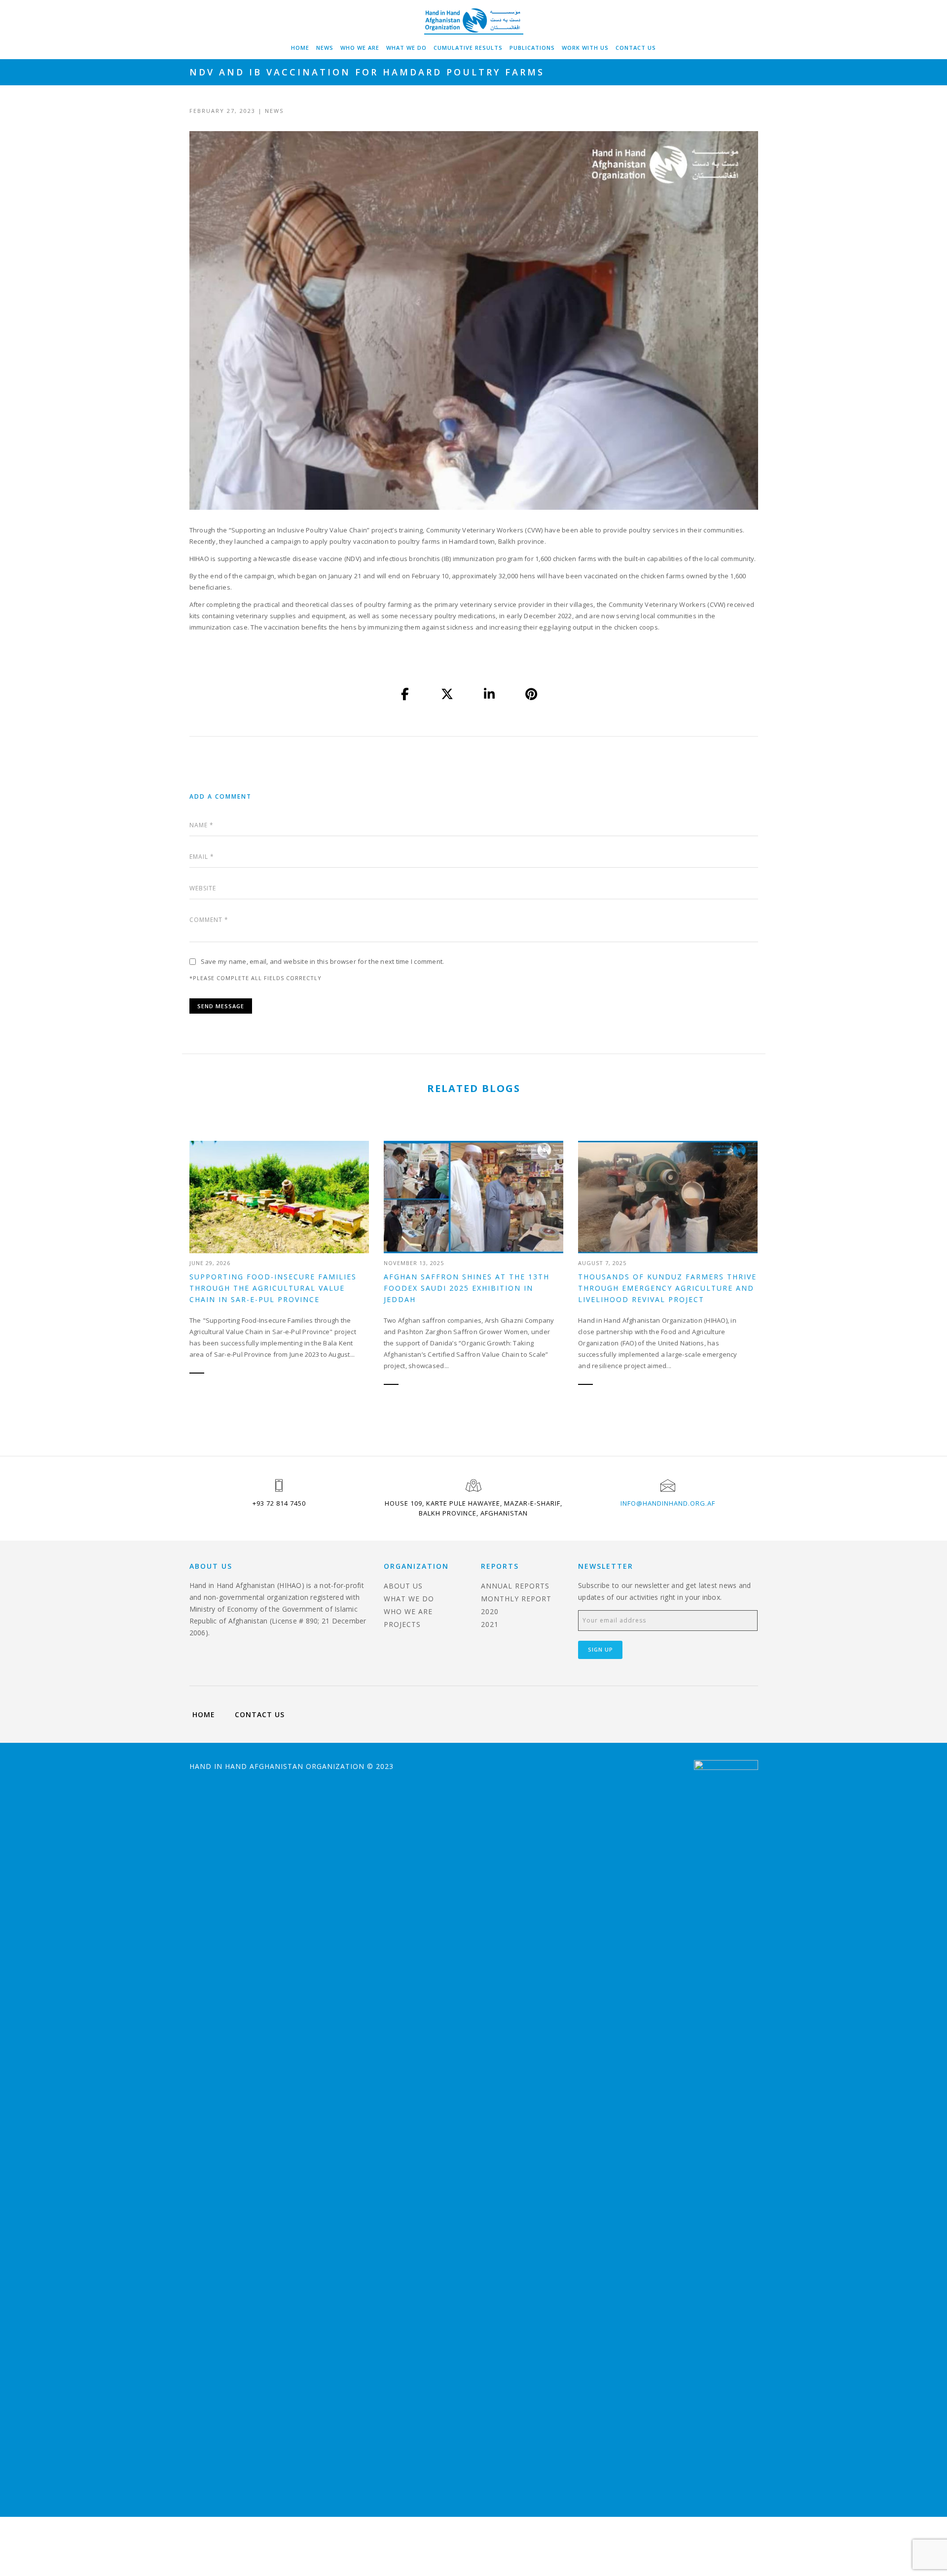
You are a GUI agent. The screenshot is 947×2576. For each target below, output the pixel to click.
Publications (532, 48)
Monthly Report (516, 1599)
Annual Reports (515, 1586)
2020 (490, 1611)
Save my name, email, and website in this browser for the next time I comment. (323, 961)
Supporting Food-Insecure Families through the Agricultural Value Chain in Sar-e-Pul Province (273, 1288)
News (325, 48)
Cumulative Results (468, 48)
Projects (402, 1624)
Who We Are (360, 48)
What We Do (406, 48)
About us (403, 1586)
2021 (490, 1624)
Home (300, 48)
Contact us (636, 48)
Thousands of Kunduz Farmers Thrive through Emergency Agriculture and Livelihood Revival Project (667, 1288)
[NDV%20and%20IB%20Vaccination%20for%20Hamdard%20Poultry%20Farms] (405, 694)
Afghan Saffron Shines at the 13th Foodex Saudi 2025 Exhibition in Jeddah (467, 1288)
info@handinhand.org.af (668, 1503)
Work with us (585, 48)
